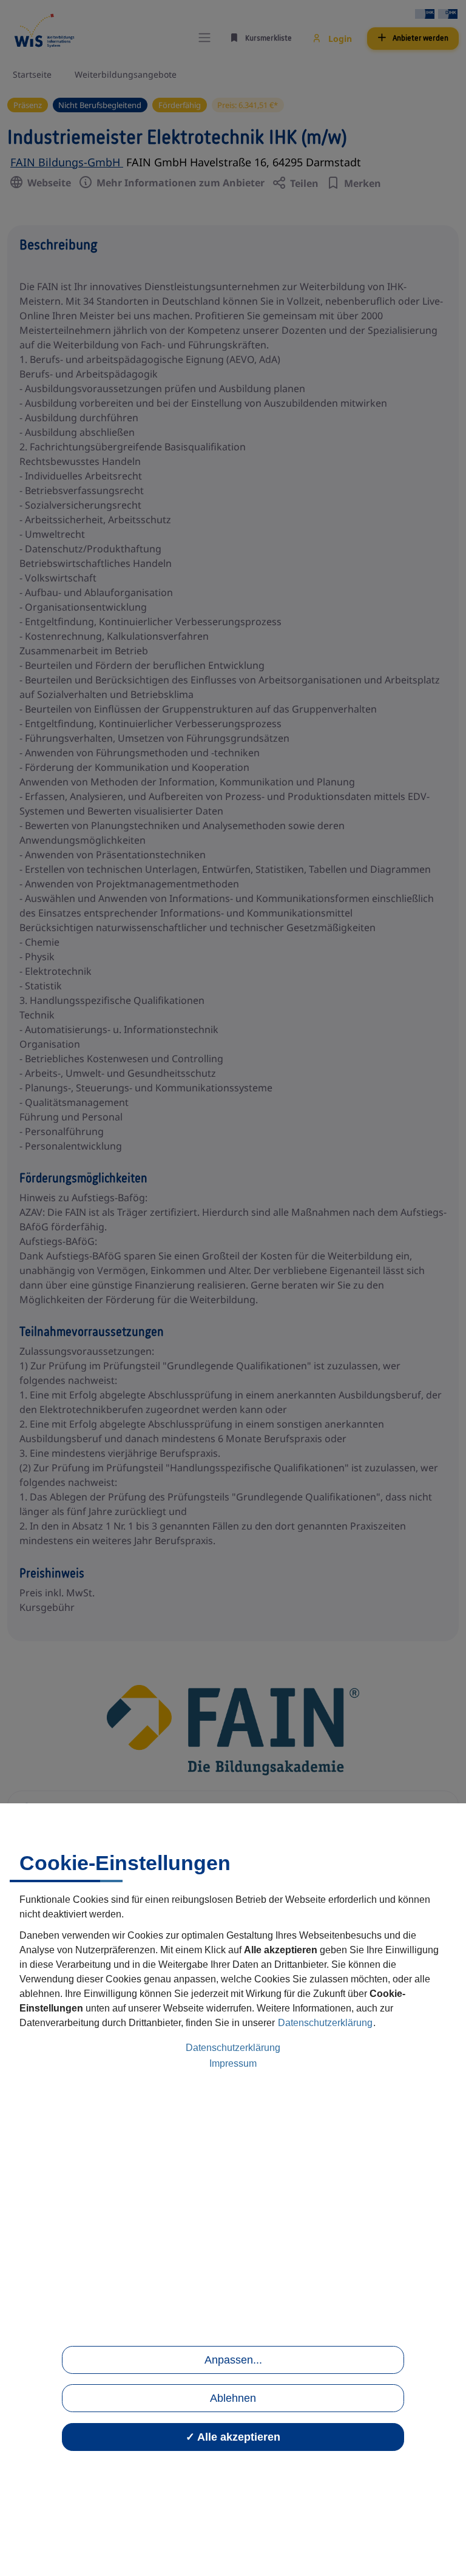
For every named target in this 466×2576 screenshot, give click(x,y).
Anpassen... (233, 2360)
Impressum (233, 2063)
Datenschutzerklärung (325, 2023)
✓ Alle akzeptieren (233, 2437)
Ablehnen (233, 2398)
